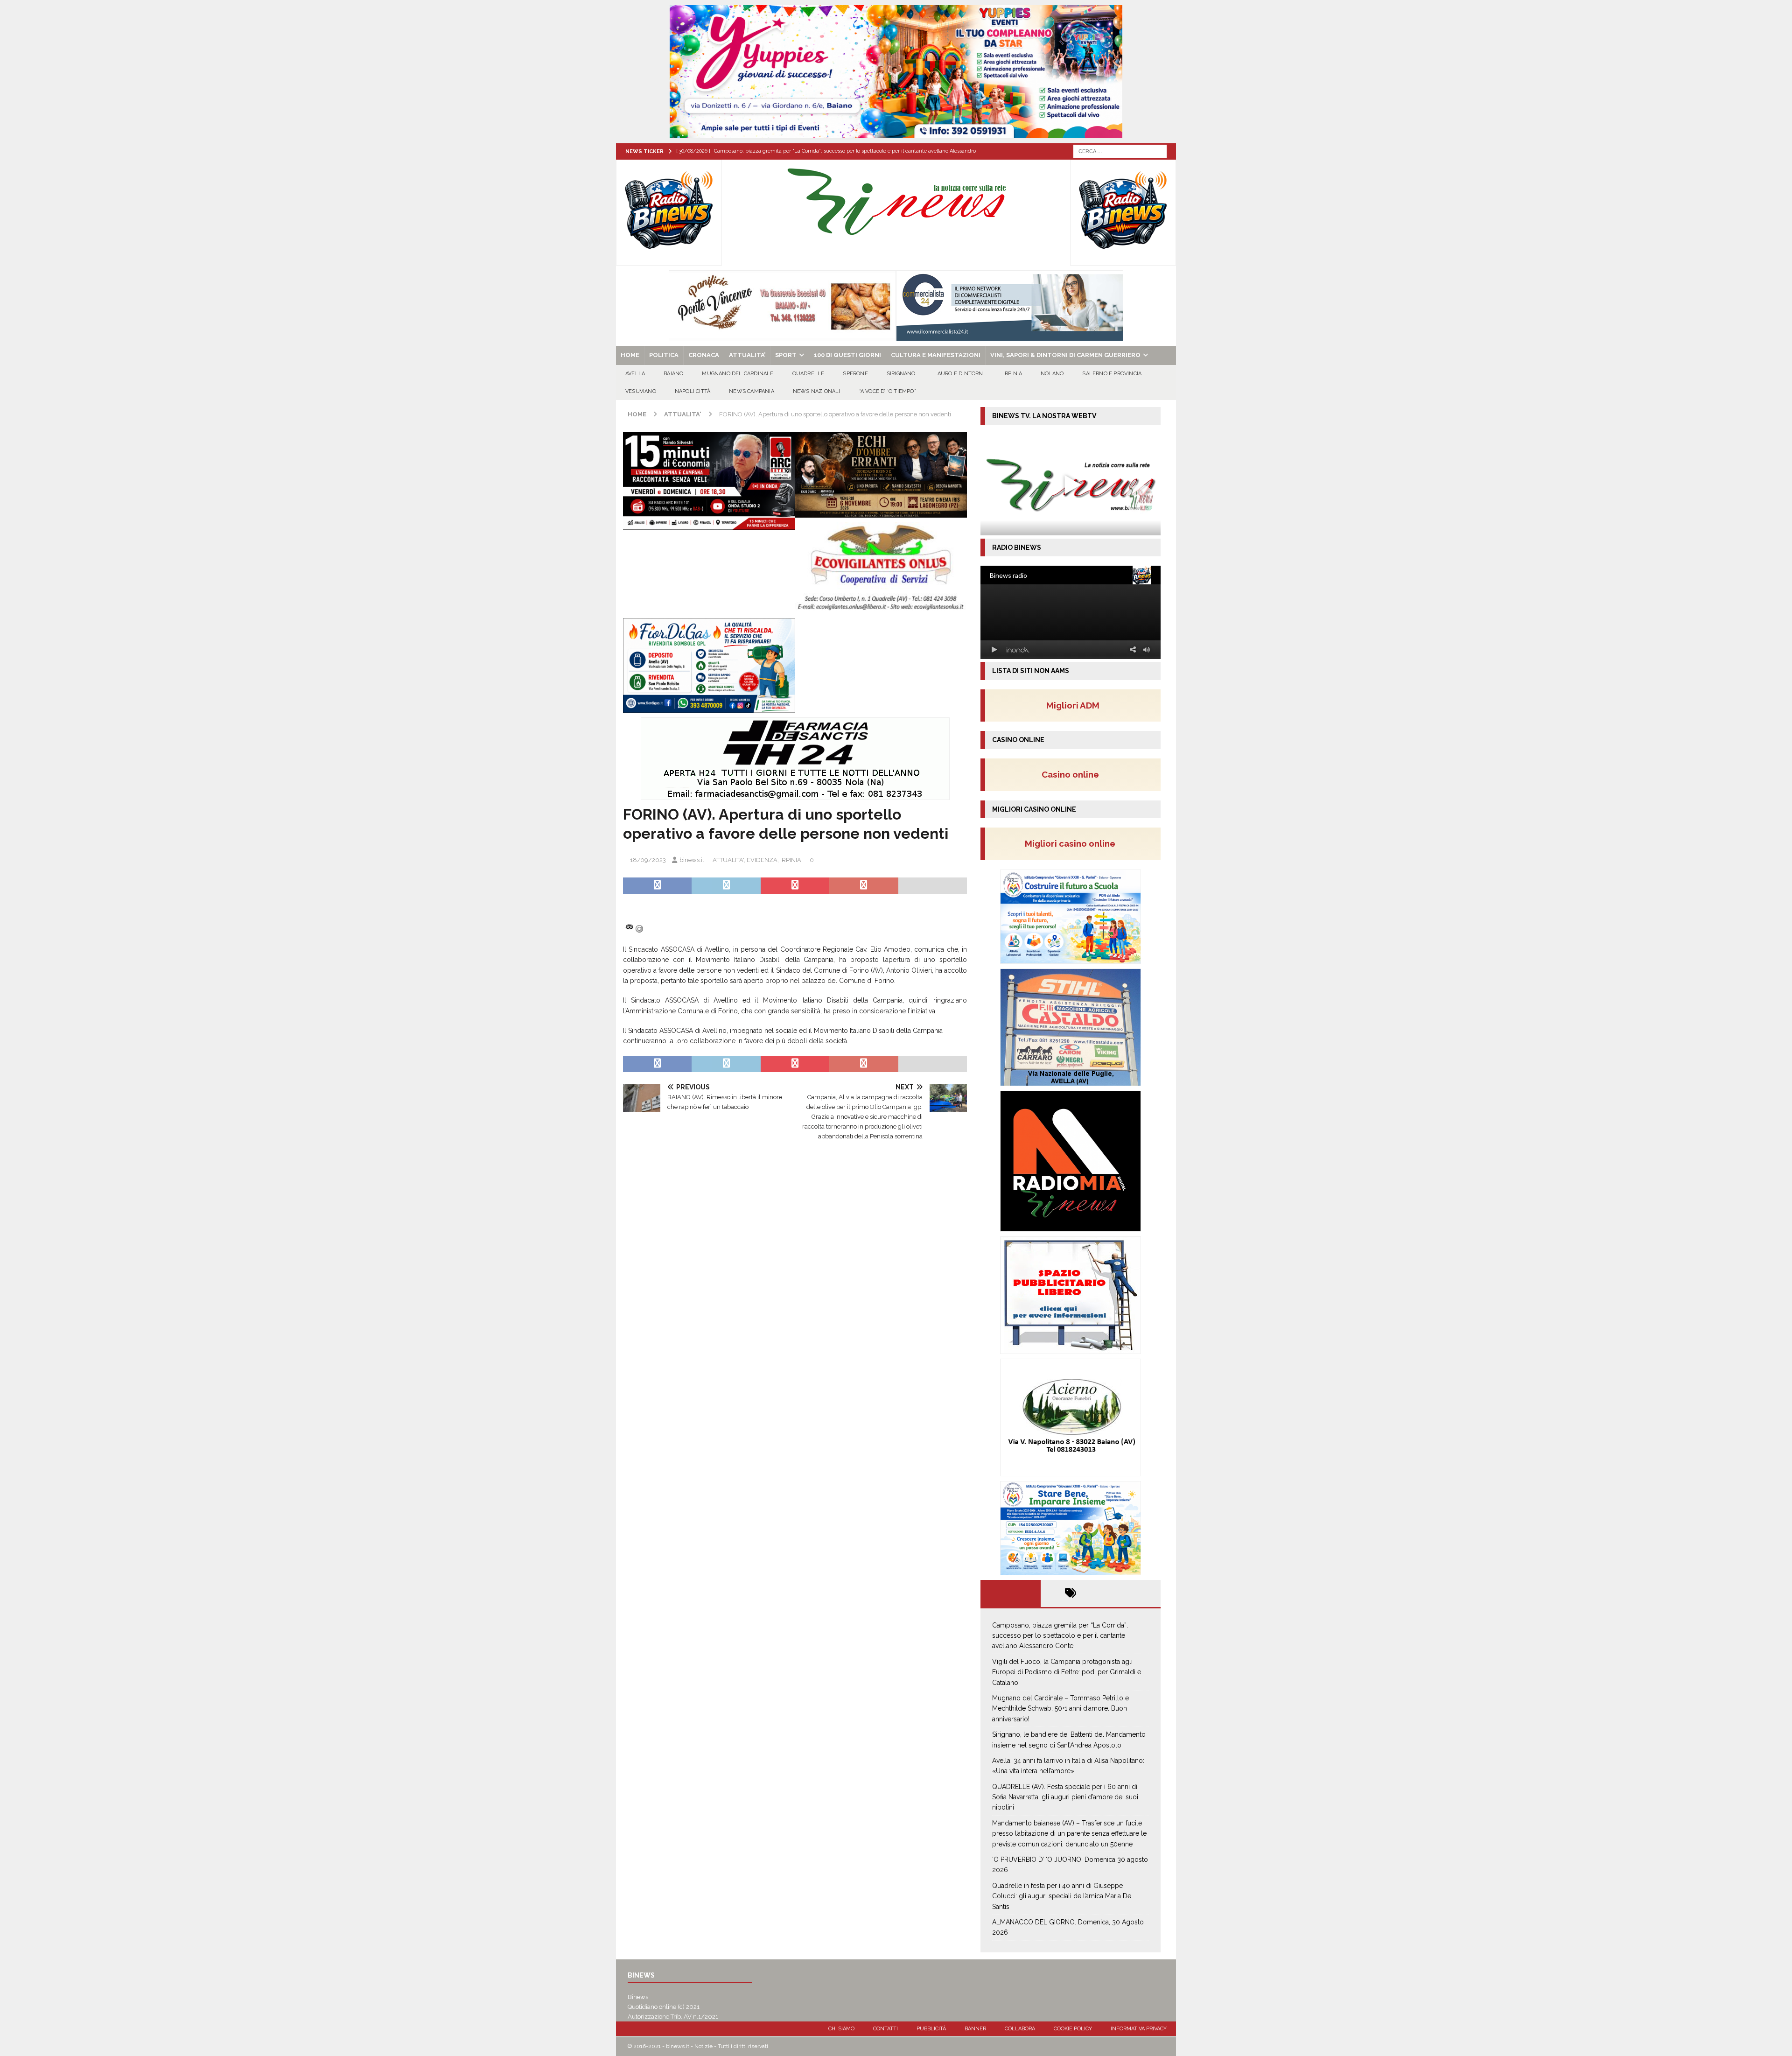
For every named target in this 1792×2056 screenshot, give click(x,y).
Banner (975, 2029)
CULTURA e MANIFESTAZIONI (936, 355)
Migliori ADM (1073, 705)
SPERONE (855, 374)
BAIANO (673, 374)
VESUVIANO (641, 391)
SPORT (786, 355)
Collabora (1020, 2029)
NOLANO (1052, 374)
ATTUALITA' (728, 860)
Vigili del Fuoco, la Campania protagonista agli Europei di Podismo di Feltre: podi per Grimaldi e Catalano (1067, 1672)
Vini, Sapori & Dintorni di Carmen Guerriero (1065, 355)
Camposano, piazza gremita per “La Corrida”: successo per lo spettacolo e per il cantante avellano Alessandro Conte (1060, 1636)
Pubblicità (931, 2029)
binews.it (692, 860)
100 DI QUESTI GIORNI (847, 355)
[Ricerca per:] (1120, 151)
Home (630, 355)
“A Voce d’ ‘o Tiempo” (888, 391)
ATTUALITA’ (747, 355)
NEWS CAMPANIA (752, 391)
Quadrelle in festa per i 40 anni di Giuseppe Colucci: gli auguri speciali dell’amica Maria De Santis (1062, 1896)
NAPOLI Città (693, 391)
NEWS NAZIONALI (817, 391)
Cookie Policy (1073, 2029)
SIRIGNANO (901, 374)
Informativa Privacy (1139, 2029)
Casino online (1073, 774)
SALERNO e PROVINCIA (1112, 374)
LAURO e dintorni (959, 374)
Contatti (885, 2029)
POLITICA (664, 355)
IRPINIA (1013, 374)
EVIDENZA (762, 860)
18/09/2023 (648, 860)
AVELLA (635, 374)
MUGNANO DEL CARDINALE (738, 374)
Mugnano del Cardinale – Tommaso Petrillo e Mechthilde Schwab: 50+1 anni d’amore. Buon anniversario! (1060, 1709)
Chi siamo (841, 2029)
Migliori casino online (1073, 843)
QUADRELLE (808, 374)
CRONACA (704, 355)
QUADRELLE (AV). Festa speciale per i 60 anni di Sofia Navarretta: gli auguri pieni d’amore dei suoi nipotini (1065, 1797)
